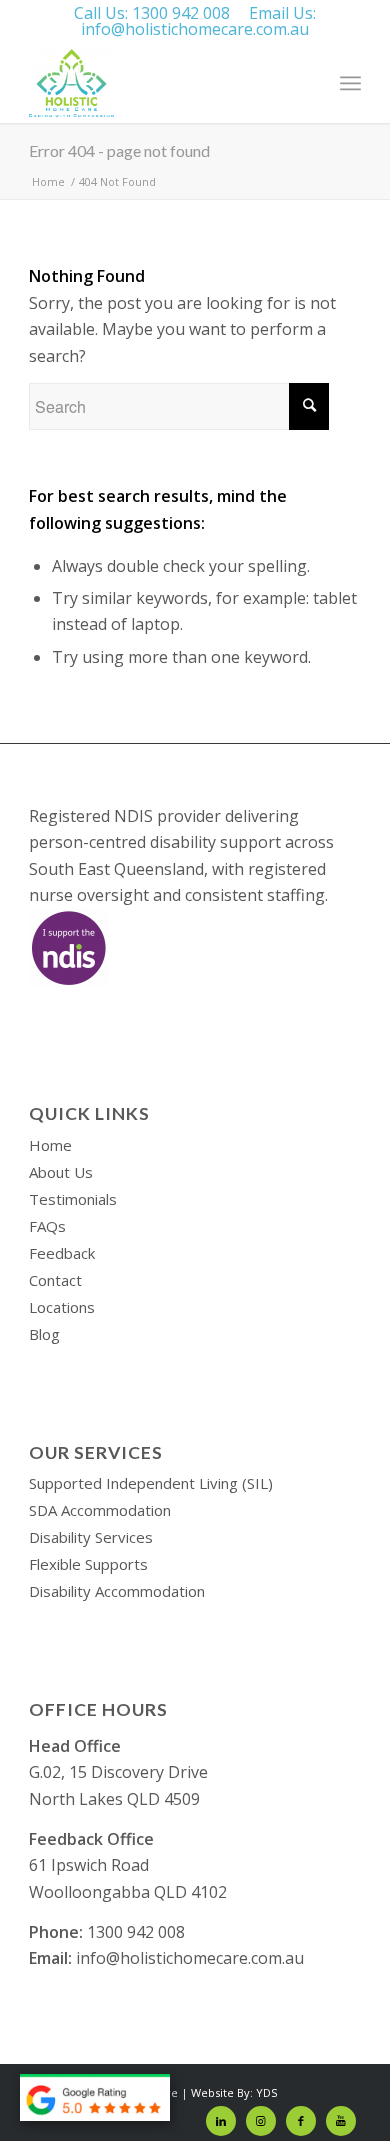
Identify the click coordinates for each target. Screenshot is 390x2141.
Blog (44, 1334)
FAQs (47, 1226)
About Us (61, 1172)
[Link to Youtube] (341, 2121)
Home (50, 1145)
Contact (55, 1280)
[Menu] (350, 83)
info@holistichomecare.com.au (195, 29)
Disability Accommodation (117, 1591)
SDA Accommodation (100, 1510)
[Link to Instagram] (261, 2121)
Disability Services (91, 1537)
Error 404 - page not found (119, 150)
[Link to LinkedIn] (221, 2121)
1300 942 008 (181, 13)
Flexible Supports (88, 1564)
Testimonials (73, 1199)
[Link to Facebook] (301, 2121)
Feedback (62, 1253)
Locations (62, 1307)
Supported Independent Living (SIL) (151, 1483)
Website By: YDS (234, 2092)
